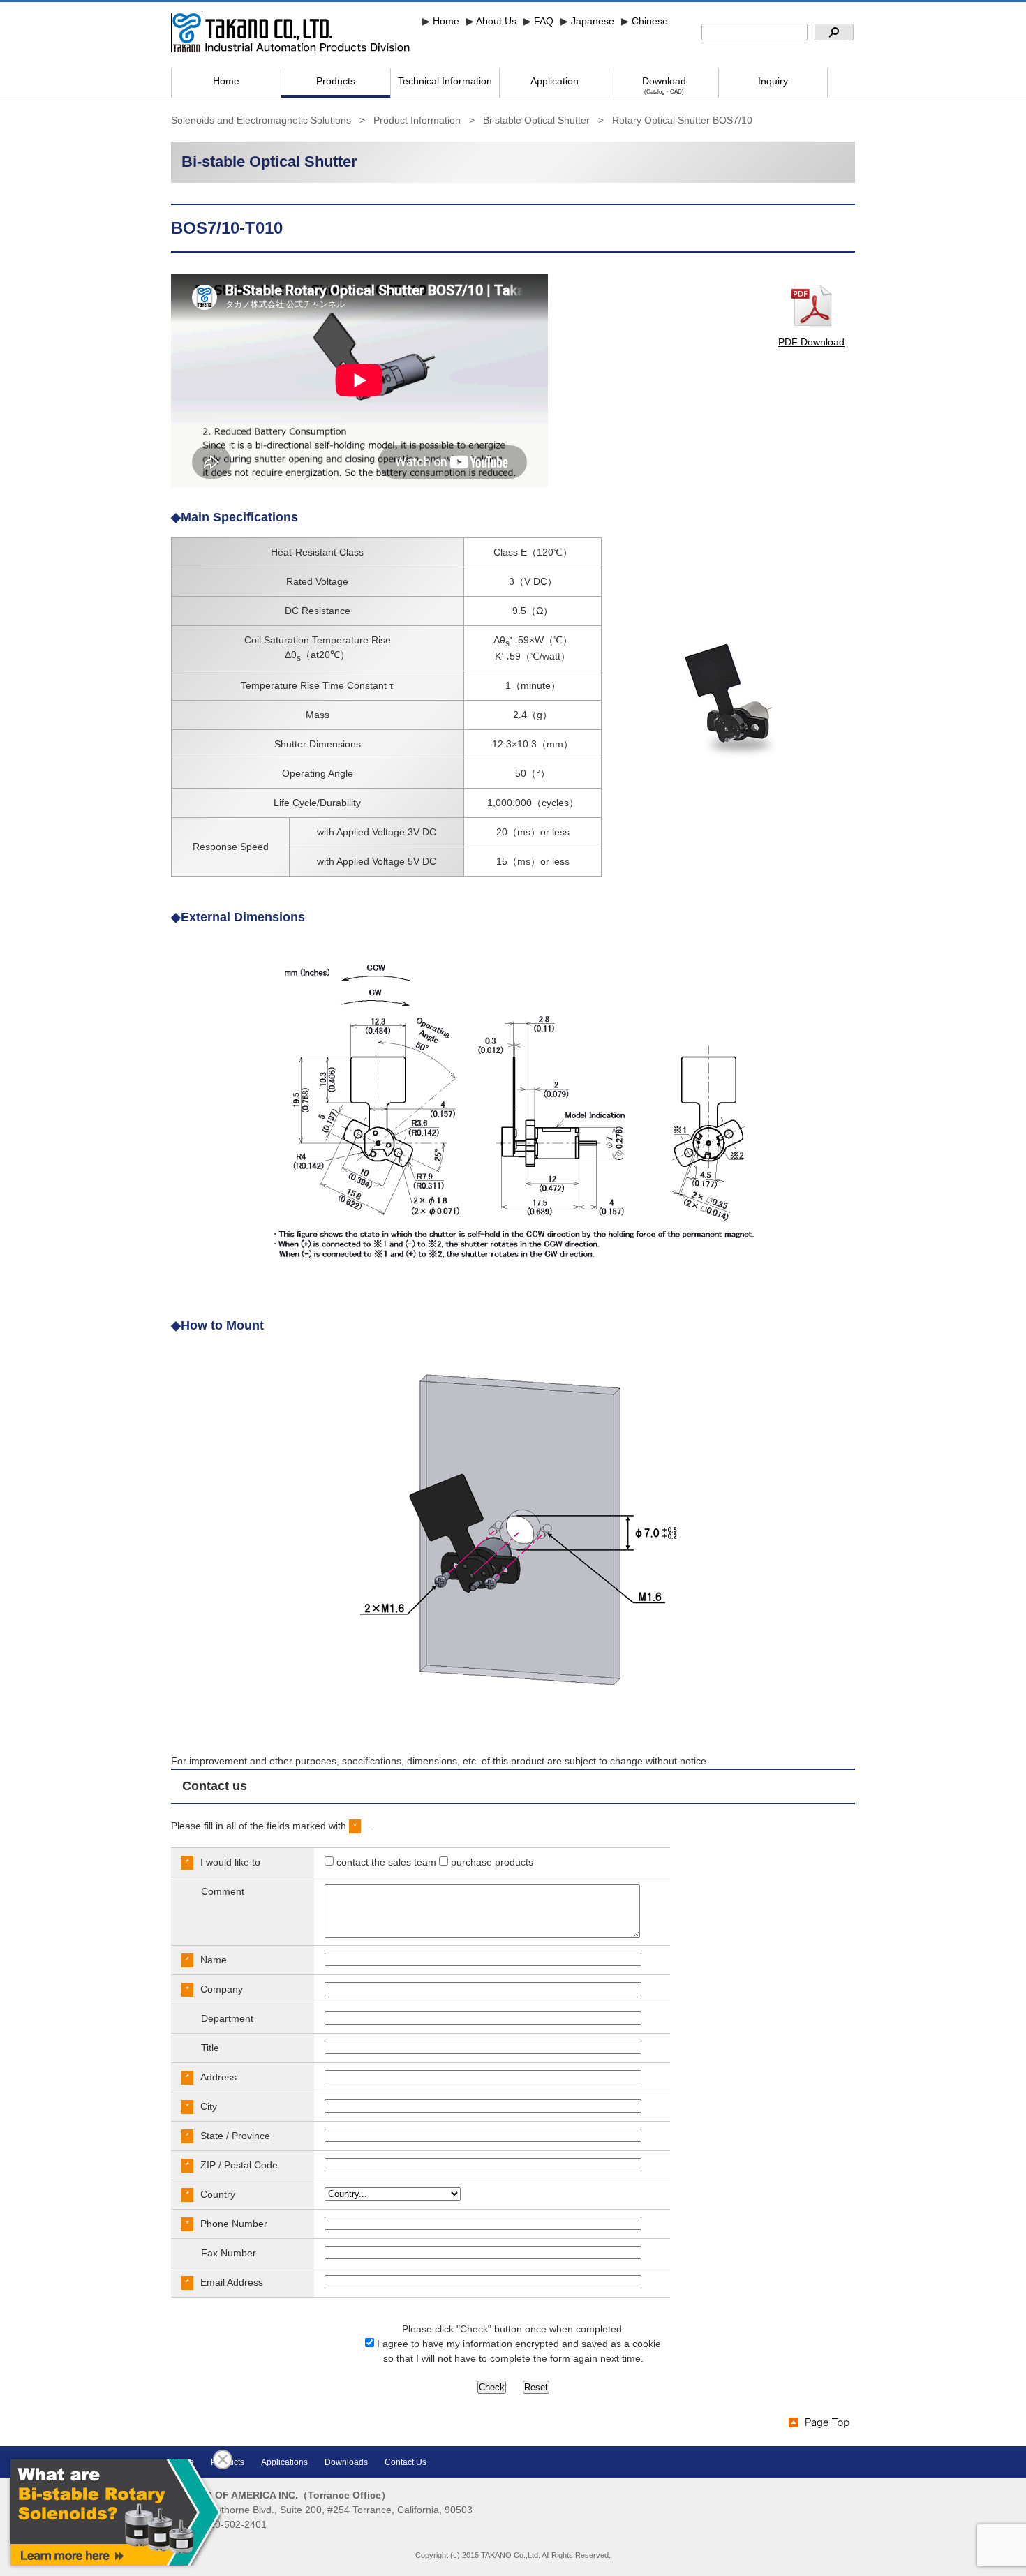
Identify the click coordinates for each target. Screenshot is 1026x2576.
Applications (284, 2462)
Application (555, 81)
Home (446, 21)
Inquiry (773, 81)
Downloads (346, 2462)
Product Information (417, 120)
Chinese (650, 21)
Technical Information (445, 81)
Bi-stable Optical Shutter (536, 120)
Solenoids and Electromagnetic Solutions (261, 120)
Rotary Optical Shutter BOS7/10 (682, 120)
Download (664, 85)
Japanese (593, 21)
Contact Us (406, 2462)
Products (336, 81)
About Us (496, 21)
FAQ (544, 21)
